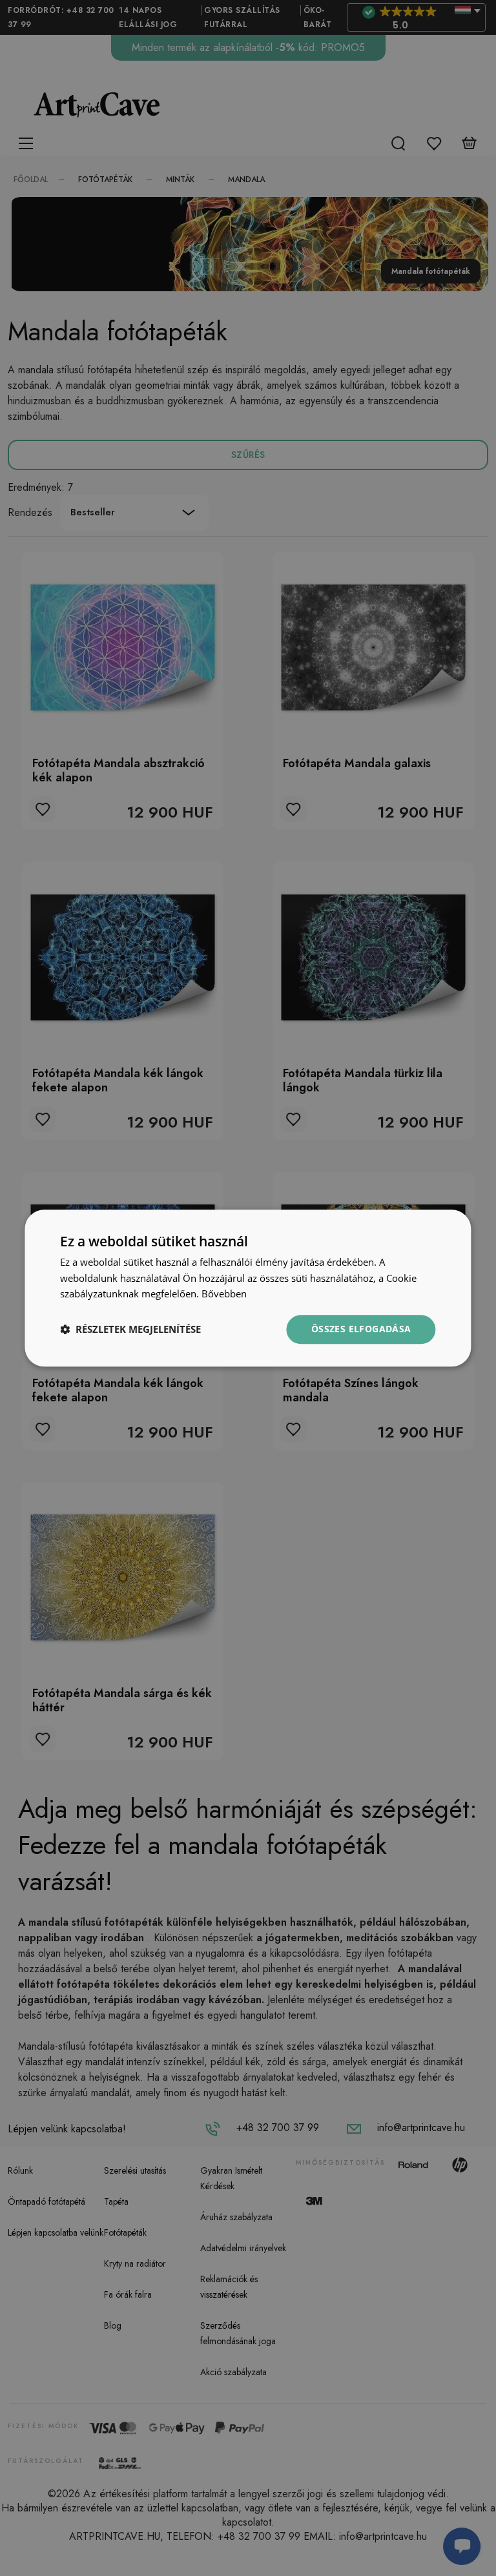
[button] (130, 1330)
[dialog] (248, 1288)
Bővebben (224, 1294)
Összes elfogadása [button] (361, 1329)
